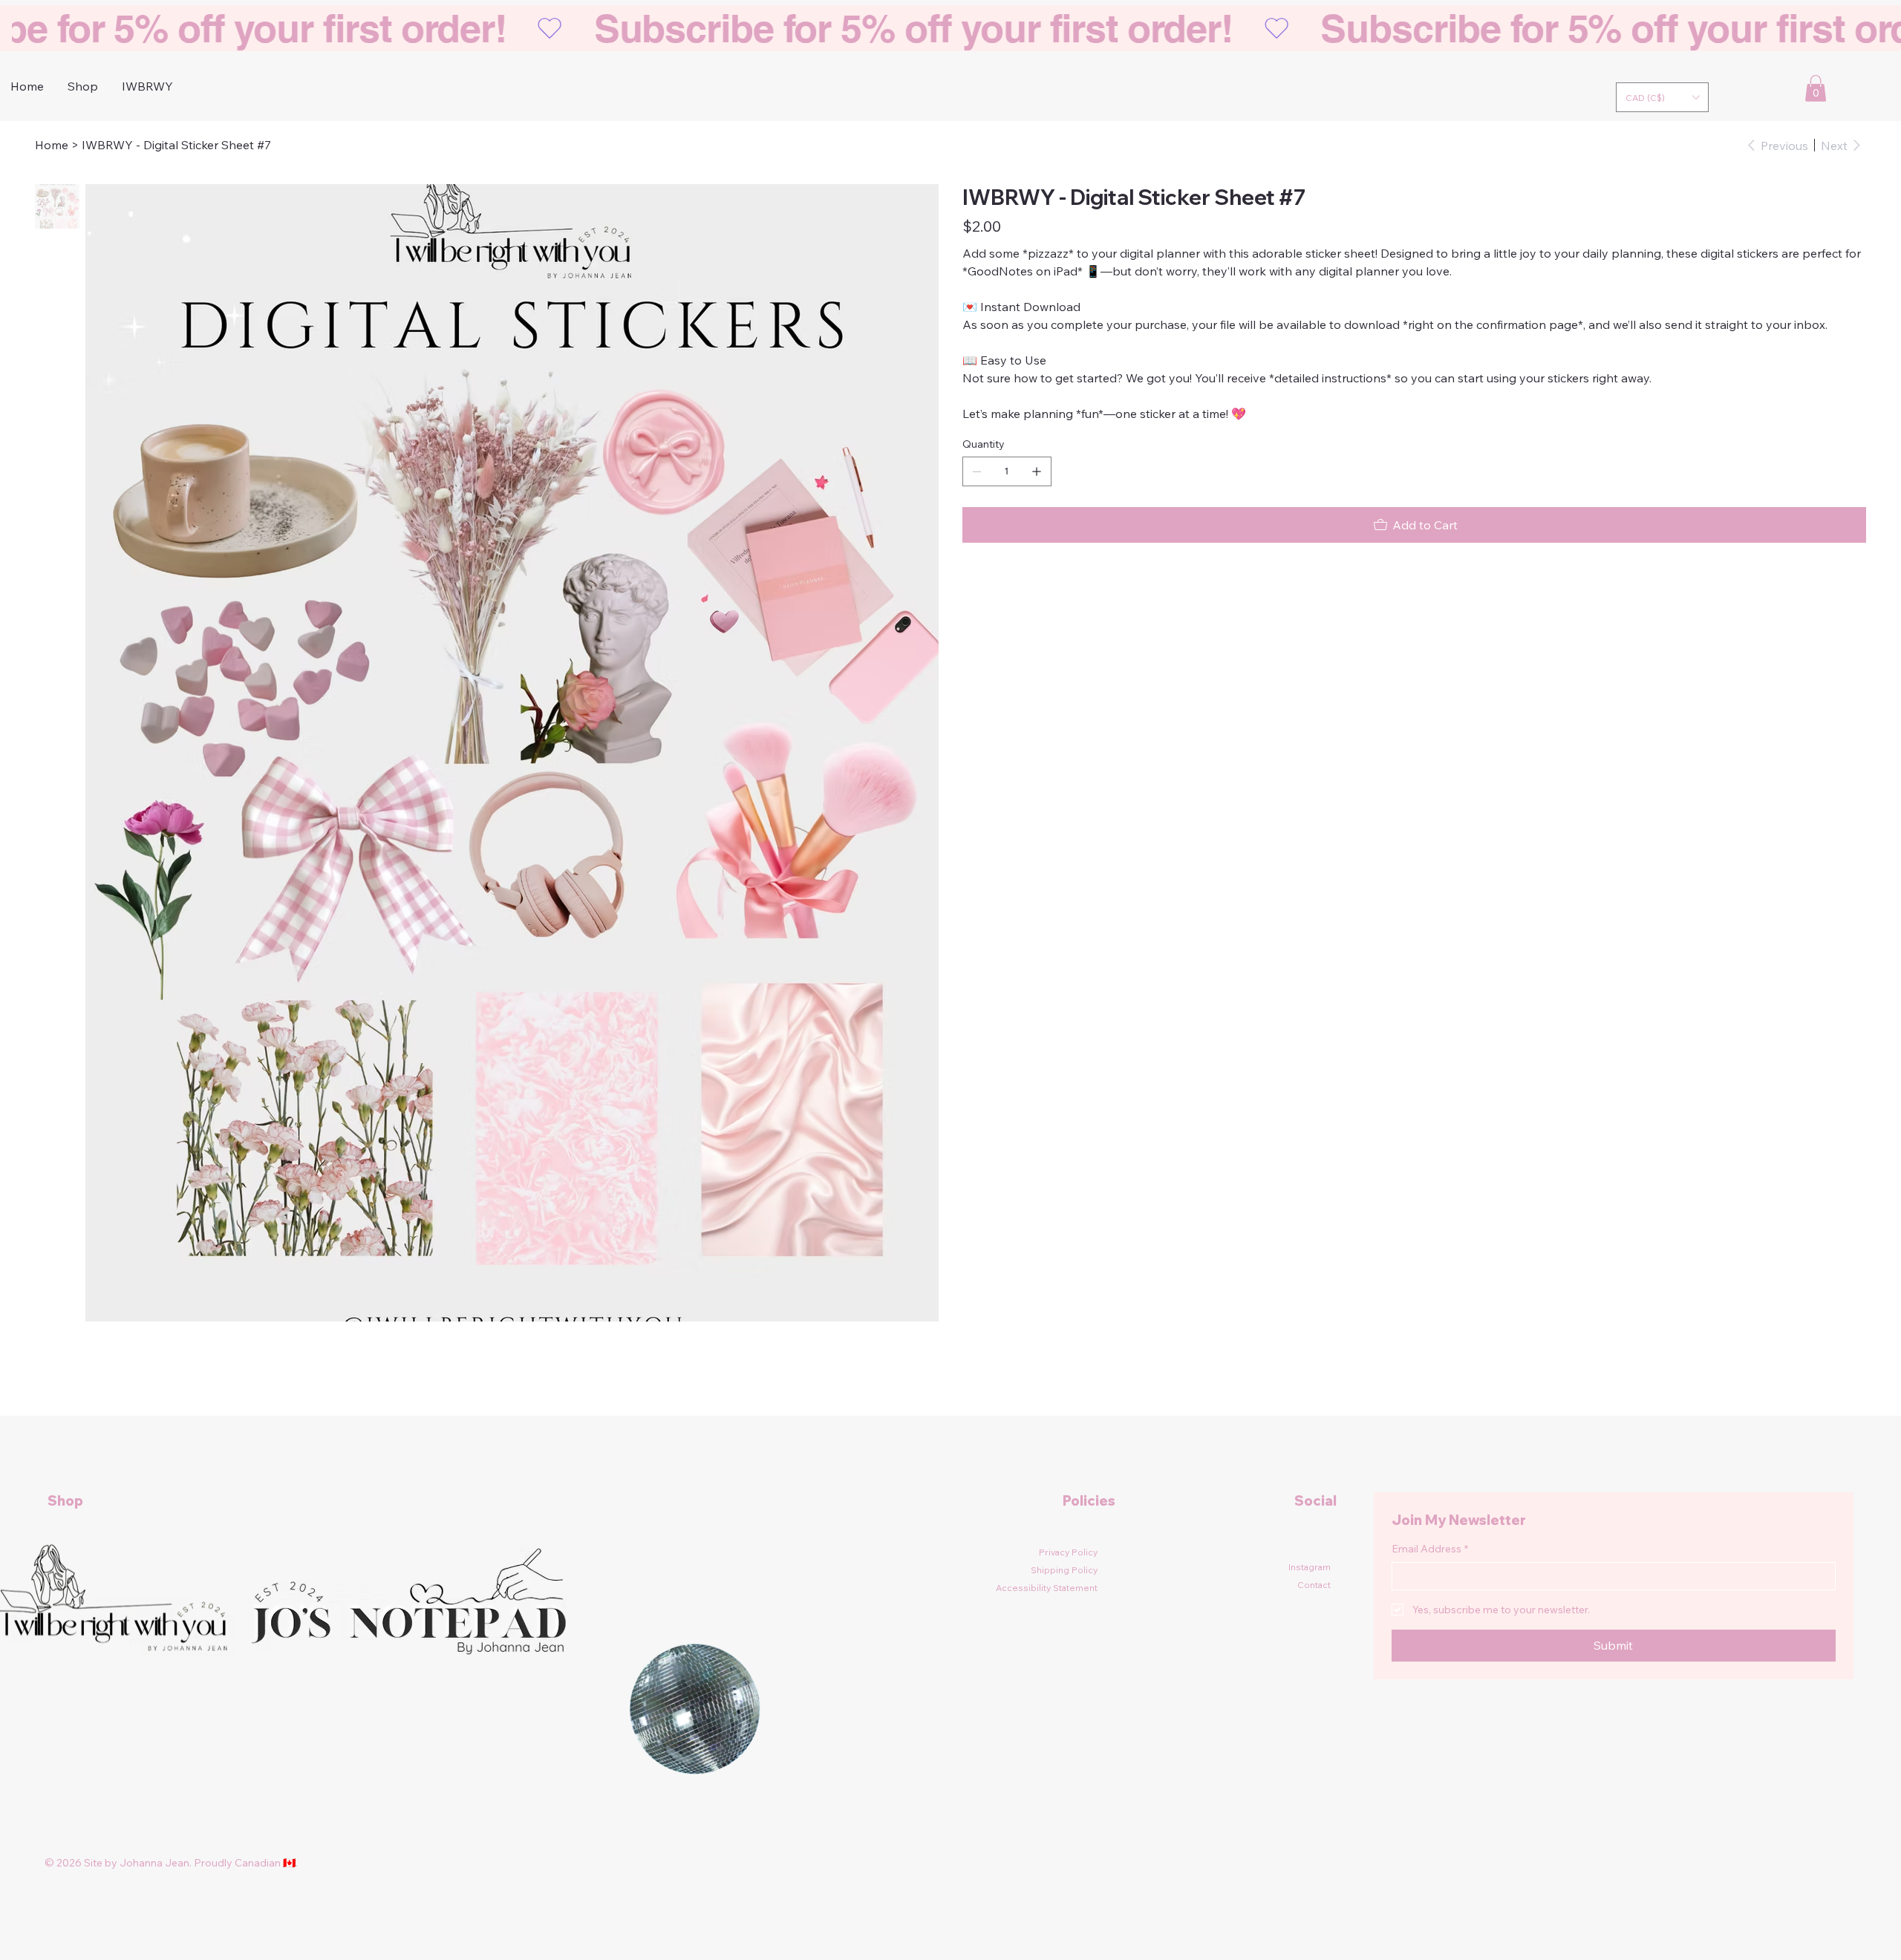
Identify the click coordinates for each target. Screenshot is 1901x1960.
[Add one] (1037, 471)
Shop (65, 1501)
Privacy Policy (1068, 1552)
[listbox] (1662, 97)
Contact (1314, 1585)
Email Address (1430, 1549)
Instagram (1310, 1567)
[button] (1662, 97)
